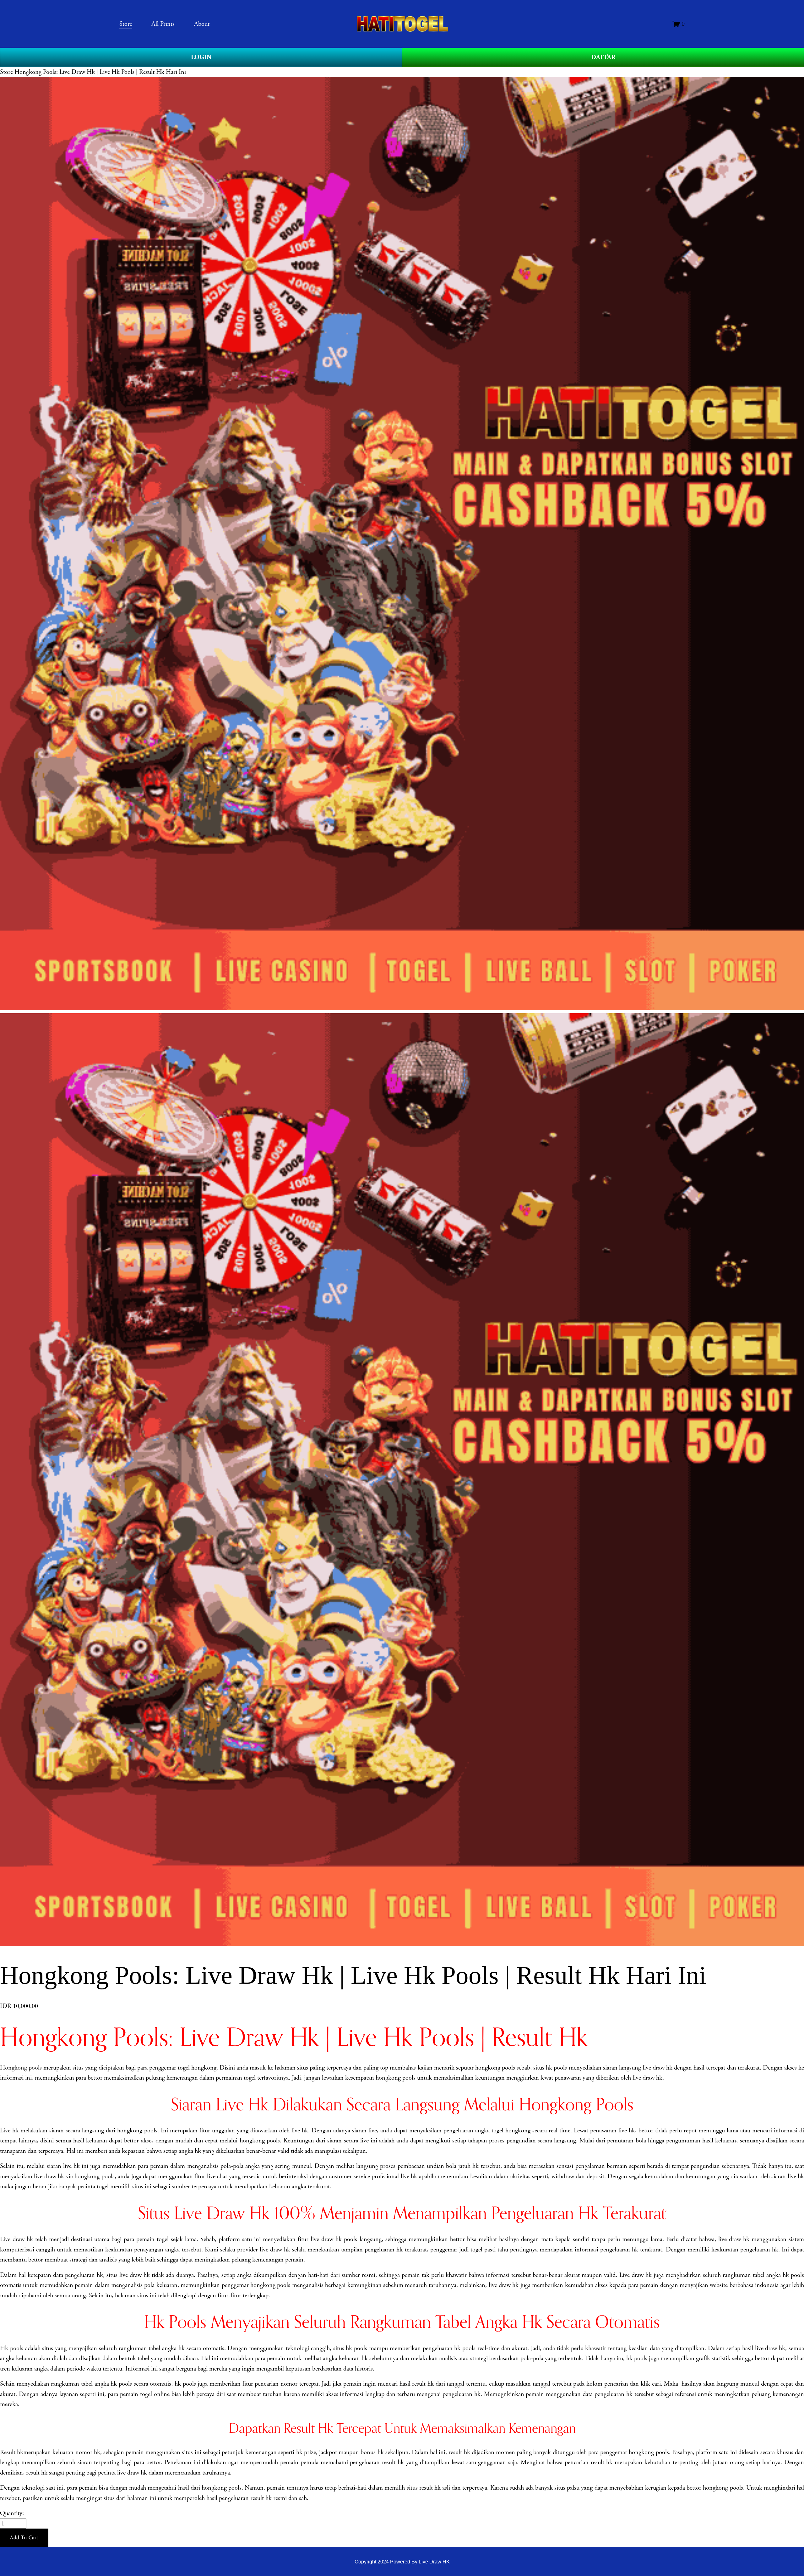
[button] (24, 2538)
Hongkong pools (21, 2068)
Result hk (12, 2452)
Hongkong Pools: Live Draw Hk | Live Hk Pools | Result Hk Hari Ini (100, 72)
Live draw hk (16, 2239)
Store (6, 72)
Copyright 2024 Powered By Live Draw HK (402, 2562)
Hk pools (12, 2348)
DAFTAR (603, 57)
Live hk (9, 2130)
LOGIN (201, 57)
